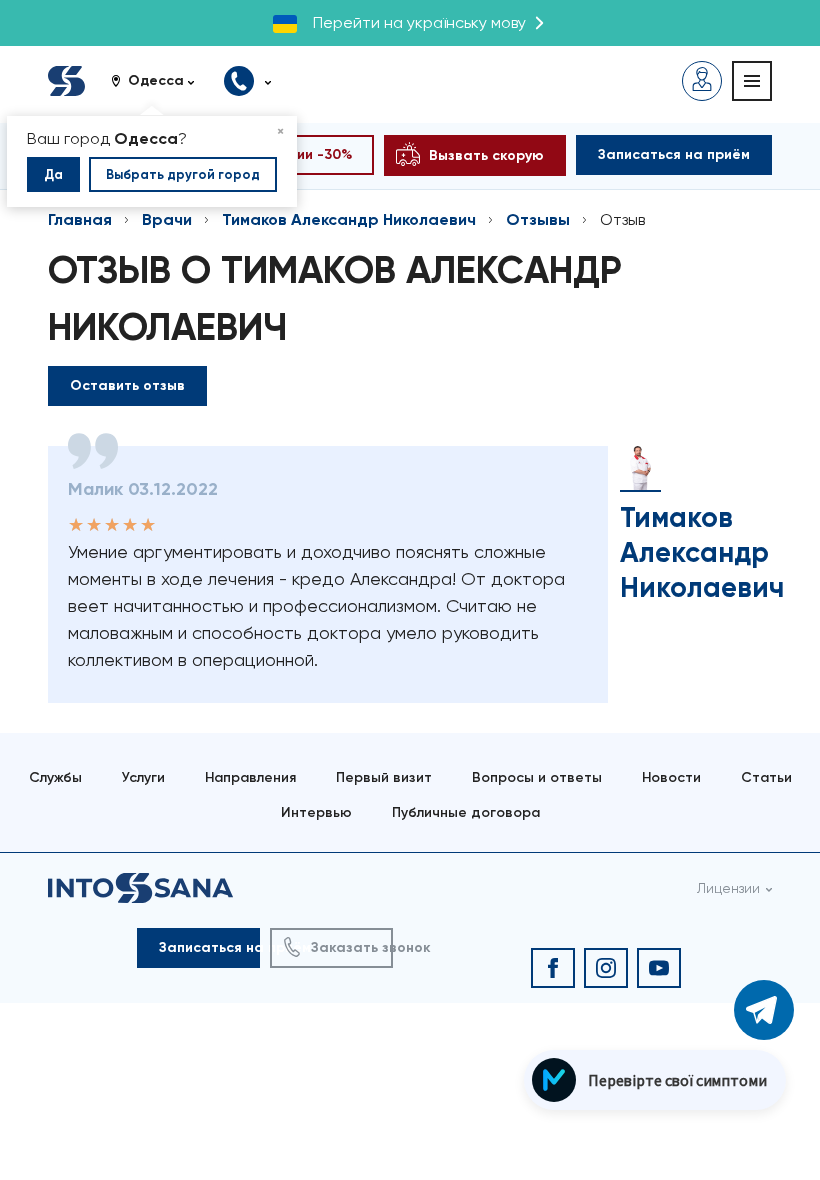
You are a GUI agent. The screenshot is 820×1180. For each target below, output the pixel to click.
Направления (250, 777)
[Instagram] (606, 968)
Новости (671, 777)
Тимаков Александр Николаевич (349, 219)
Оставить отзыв (127, 385)
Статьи (766, 777)
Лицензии (728, 888)
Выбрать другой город (183, 174)
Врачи (167, 219)
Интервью (316, 812)
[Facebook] (553, 968)
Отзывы (538, 219)
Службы (55, 777)
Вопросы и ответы (537, 777)
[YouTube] (659, 968)
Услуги (143, 777)
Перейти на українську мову (419, 22)
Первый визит (384, 777)
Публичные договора (466, 812)
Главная (80, 219)
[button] (160, 81)
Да (53, 174)
